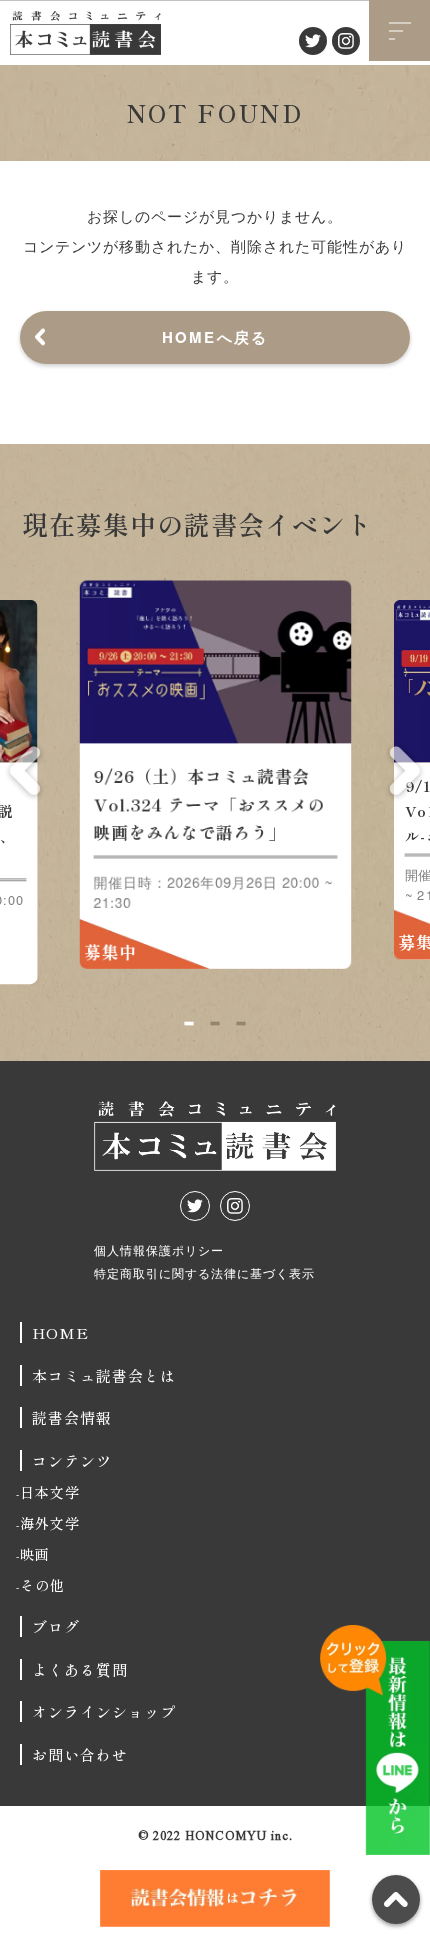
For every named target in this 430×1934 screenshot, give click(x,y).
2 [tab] (214, 1023)
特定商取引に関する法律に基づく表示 (204, 1272)
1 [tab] (188, 1023)
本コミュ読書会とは (104, 1375)
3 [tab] (240, 1023)
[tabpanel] (215, 782)
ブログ (56, 1626)
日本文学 (50, 1492)
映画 (35, 1554)
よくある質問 (80, 1669)
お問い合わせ (80, 1754)
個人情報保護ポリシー (159, 1249)
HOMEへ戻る (215, 337)
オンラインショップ (104, 1711)
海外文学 (50, 1523)
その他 (42, 1585)
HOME (60, 1332)
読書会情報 (72, 1417)
